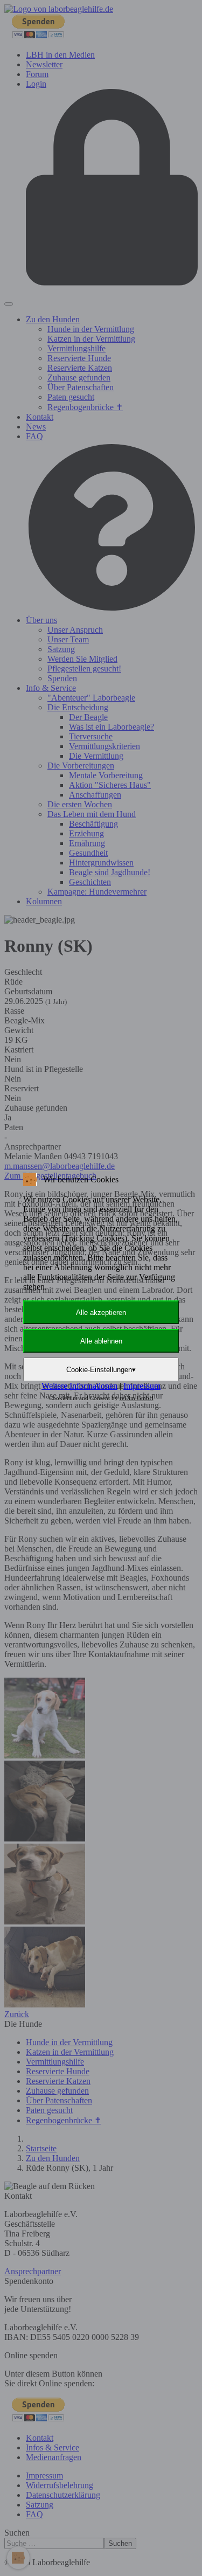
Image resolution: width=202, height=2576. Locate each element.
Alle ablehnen (101, 1341)
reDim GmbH (137, 1398)
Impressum (142, 1386)
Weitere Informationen (79, 1386)
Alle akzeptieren (101, 1313)
